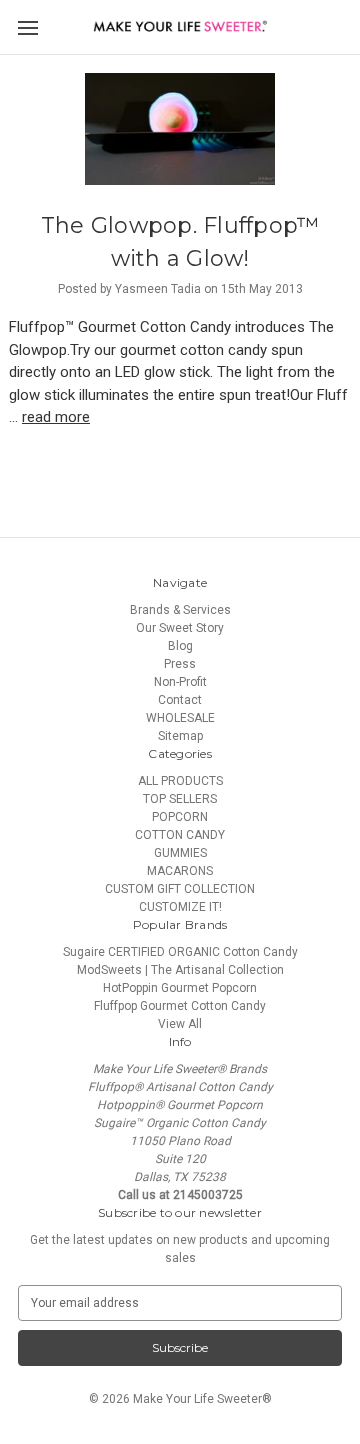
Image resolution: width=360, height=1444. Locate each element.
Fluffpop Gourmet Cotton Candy (180, 1006)
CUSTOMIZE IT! (180, 907)
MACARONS (180, 871)
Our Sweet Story (180, 628)
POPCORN (180, 817)
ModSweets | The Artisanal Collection (180, 970)
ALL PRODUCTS (180, 781)
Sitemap (180, 736)
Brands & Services (180, 610)
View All (180, 1024)
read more (56, 417)
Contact (180, 700)
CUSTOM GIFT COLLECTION (180, 889)
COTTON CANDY (180, 835)
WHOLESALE (180, 718)
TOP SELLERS (180, 799)
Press (180, 664)
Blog (180, 646)
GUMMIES (180, 853)
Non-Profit (180, 682)
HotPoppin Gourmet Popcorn (180, 988)
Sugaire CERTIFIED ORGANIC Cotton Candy (180, 952)
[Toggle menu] (27, 27)
